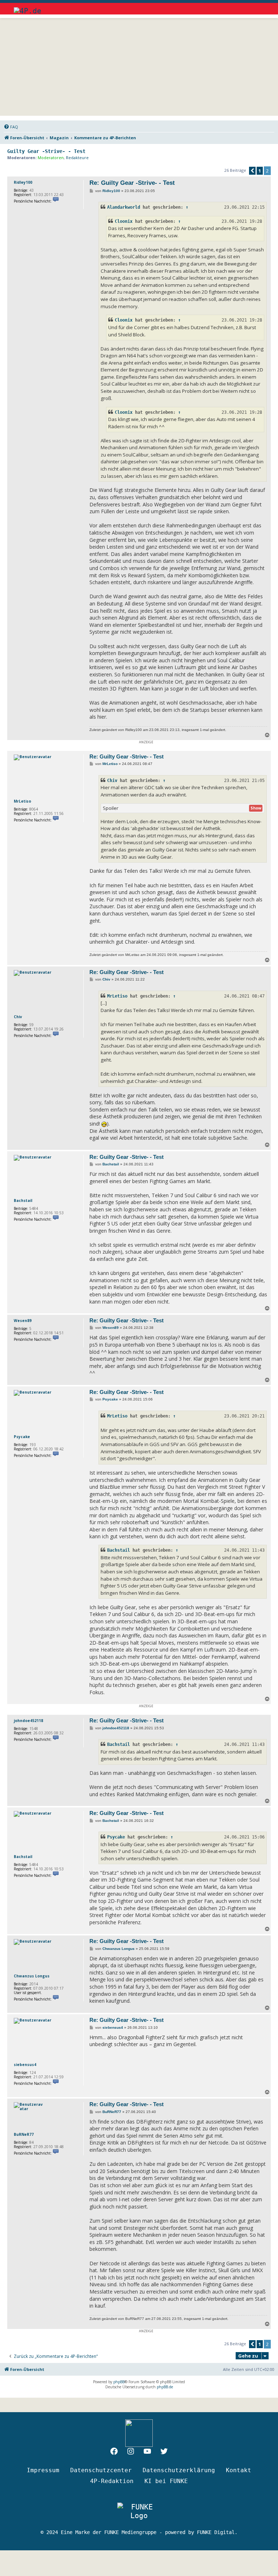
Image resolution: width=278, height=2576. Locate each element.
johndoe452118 (28, 1721)
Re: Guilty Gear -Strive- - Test (132, 183)
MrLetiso (22, 801)
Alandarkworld (124, 207)
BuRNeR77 (24, 2134)
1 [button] (260, 171)
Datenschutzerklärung (179, 2470)
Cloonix (124, 221)
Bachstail (23, 1200)
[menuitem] (11, 127)
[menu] (258, 7)
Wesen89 (23, 1321)
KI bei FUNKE (166, 2481)
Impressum (43, 2470)
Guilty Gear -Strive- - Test (46, 151)
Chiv (112, 781)
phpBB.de (165, 2387)
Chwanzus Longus (32, 1976)
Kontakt (239, 2470)
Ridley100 (23, 182)
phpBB (119, 2382)
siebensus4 (25, 2065)
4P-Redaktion (112, 2481)
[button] (252, 171)
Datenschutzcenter (101, 2470)
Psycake (22, 1437)
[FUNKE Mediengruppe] (139, 2511)
